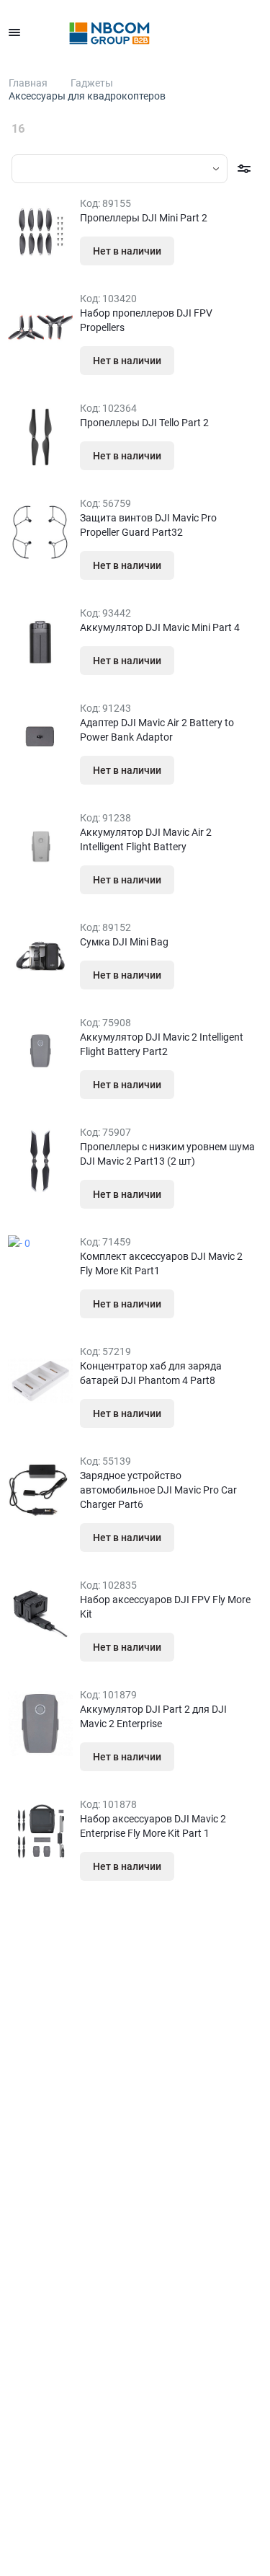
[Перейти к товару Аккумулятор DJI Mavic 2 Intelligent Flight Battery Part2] (40, 1051)
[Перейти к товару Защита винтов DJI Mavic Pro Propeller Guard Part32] (40, 532)
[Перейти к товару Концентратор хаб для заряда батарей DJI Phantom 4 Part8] (40, 1380)
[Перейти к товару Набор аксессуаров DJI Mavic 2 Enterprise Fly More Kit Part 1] (40, 1833)
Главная (28, 83)
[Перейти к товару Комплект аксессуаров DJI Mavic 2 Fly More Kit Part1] (40, 1271)
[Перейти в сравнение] (221, 32)
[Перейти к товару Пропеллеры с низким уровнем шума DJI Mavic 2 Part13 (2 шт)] (40, 1161)
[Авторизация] (158, 32)
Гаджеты (92, 83)
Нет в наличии (127, 251)
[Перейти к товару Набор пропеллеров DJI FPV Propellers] (40, 327)
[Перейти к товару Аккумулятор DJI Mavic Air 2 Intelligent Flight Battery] (40, 847)
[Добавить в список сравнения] (231, 251)
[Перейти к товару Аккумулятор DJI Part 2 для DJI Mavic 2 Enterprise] (40, 1724)
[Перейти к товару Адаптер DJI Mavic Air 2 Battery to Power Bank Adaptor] (40, 737)
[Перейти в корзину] (253, 32)
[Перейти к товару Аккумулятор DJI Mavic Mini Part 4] (40, 642)
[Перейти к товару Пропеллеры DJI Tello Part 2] (40, 437)
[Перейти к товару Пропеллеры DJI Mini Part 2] (40, 232)
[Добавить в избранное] (203, 251)
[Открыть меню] (14, 32)
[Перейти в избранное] (189, 32)
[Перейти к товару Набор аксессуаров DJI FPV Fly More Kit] (40, 1614)
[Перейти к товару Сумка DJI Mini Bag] (40, 956)
